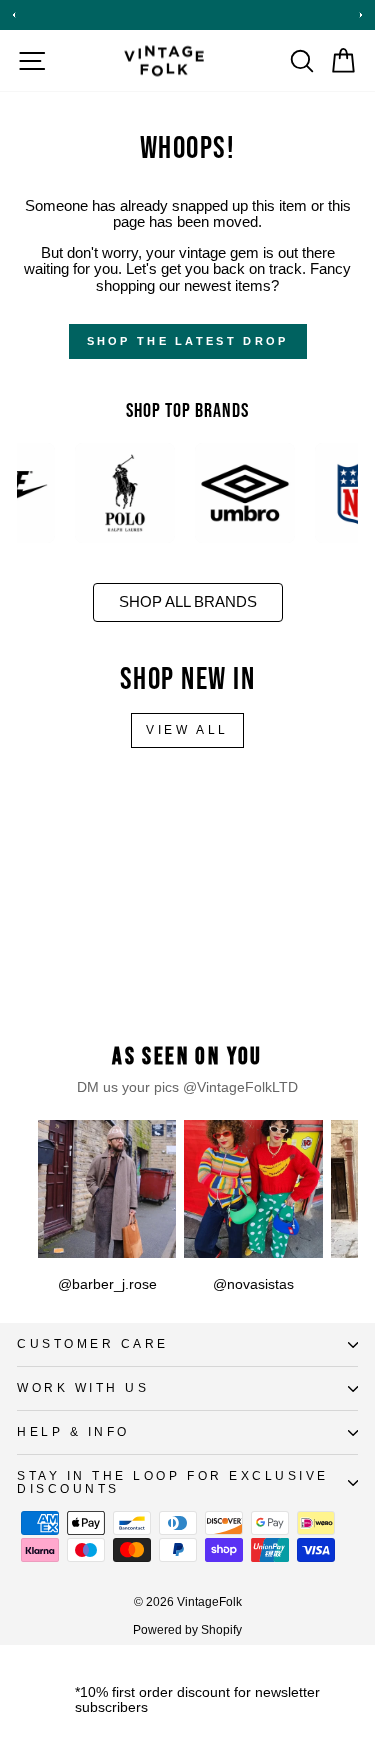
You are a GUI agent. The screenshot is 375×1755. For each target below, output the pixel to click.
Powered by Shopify (187, 1630)
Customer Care (93, 1343)
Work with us (83, 1387)
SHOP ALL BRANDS (188, 602)
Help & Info (73, 1431)
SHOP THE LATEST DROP (188, 341)
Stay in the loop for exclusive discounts (173, 1482)
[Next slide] (361, 15)
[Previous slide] (14, 15)
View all (187, 730)
